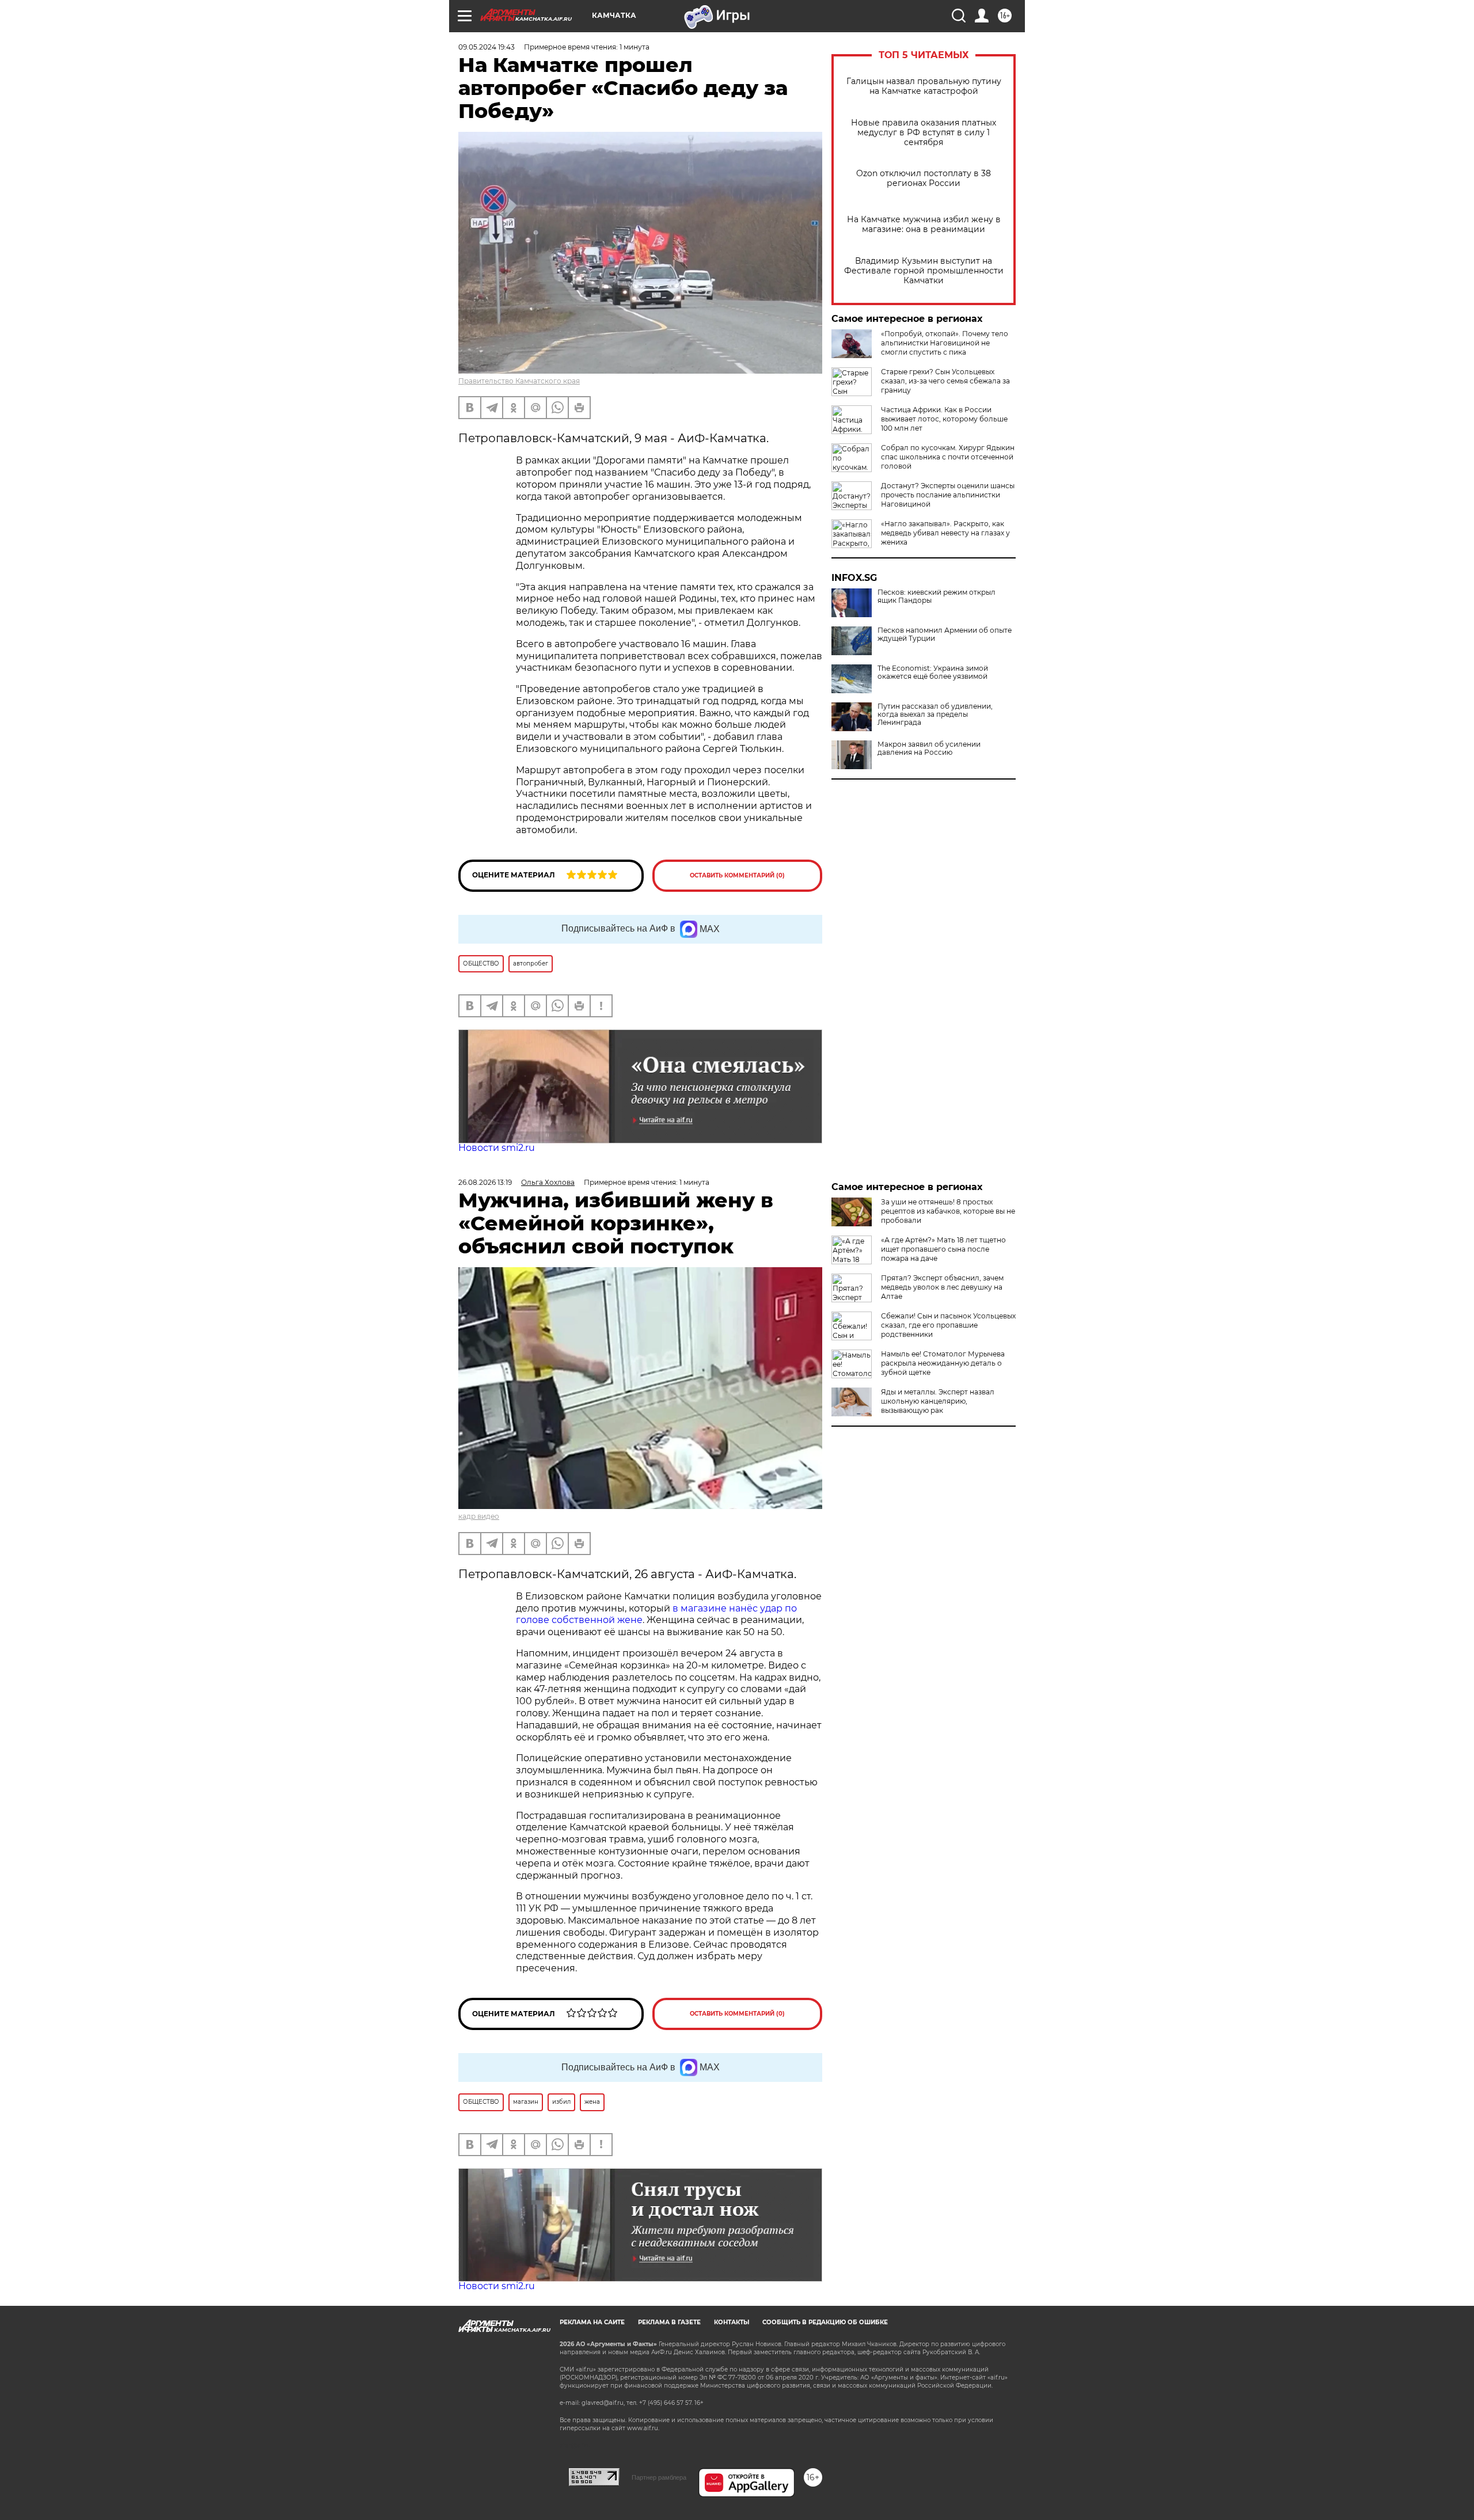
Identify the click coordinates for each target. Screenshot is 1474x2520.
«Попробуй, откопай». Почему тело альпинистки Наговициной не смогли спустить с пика (945, 343)
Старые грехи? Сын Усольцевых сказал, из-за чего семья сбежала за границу (945, 381)
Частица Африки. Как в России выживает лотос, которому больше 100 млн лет (944, 419)
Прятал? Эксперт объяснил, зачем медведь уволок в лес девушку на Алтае (942, 1287)
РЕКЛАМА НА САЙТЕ (592, 2322)
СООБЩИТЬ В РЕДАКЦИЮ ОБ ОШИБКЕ (825, 2322)
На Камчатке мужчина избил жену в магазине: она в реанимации (924, 225)
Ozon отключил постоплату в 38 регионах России (924, 178)
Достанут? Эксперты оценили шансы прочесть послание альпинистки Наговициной (948, 495)
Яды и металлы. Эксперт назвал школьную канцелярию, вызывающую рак (938, 1401)
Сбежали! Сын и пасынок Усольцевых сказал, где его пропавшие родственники (948, 1325)
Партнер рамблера (659, 2477)
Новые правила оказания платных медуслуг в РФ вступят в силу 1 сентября (924, 133)
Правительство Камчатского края (519, 381)
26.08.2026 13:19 (485, 1182)
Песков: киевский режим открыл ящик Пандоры (937, 596)
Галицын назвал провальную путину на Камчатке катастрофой (924, 86)
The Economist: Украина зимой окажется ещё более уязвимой (933, 672)
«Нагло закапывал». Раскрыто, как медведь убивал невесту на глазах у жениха (945, 533)
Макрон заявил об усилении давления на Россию (929, 748)
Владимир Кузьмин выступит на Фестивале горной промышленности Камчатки (924, 271)
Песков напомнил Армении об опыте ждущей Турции (945, 634)
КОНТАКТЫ (732, 2322)
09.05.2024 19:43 (487, 47)
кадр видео (479, 1516)
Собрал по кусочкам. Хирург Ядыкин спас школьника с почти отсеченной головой (948, 457)
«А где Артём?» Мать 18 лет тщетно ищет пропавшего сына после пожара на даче (943, 1249)
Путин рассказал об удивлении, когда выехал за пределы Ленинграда (935, 714)
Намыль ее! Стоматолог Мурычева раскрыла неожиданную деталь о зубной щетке (943, 1363)
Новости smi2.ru (497, 1148)
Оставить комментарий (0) (737, 875)
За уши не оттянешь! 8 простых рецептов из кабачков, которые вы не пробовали (948, 1211)
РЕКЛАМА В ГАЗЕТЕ (669, 2322)
